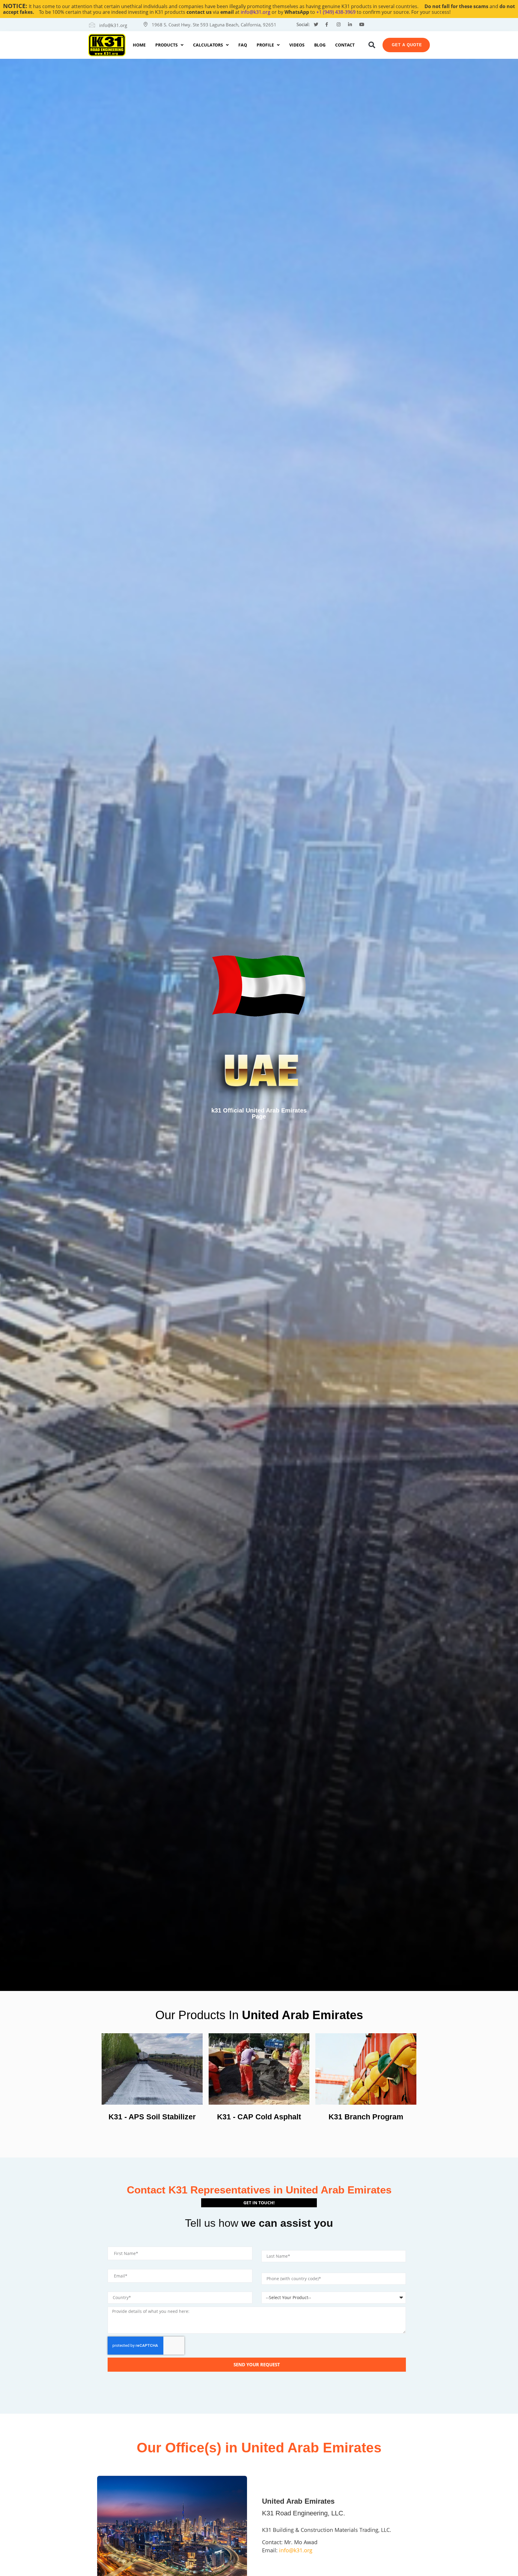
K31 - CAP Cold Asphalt (259, 2117)
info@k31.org (256, 12)
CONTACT (345, 45)
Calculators (208, 45)
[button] (372, 45)
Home (139, 45)
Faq (243, 45)
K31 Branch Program (366, 2117)
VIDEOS (297, 45)
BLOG (320, 45)
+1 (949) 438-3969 (336, 12)
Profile (265, 45)
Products (167, 45)
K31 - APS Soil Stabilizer (152, 2117)
